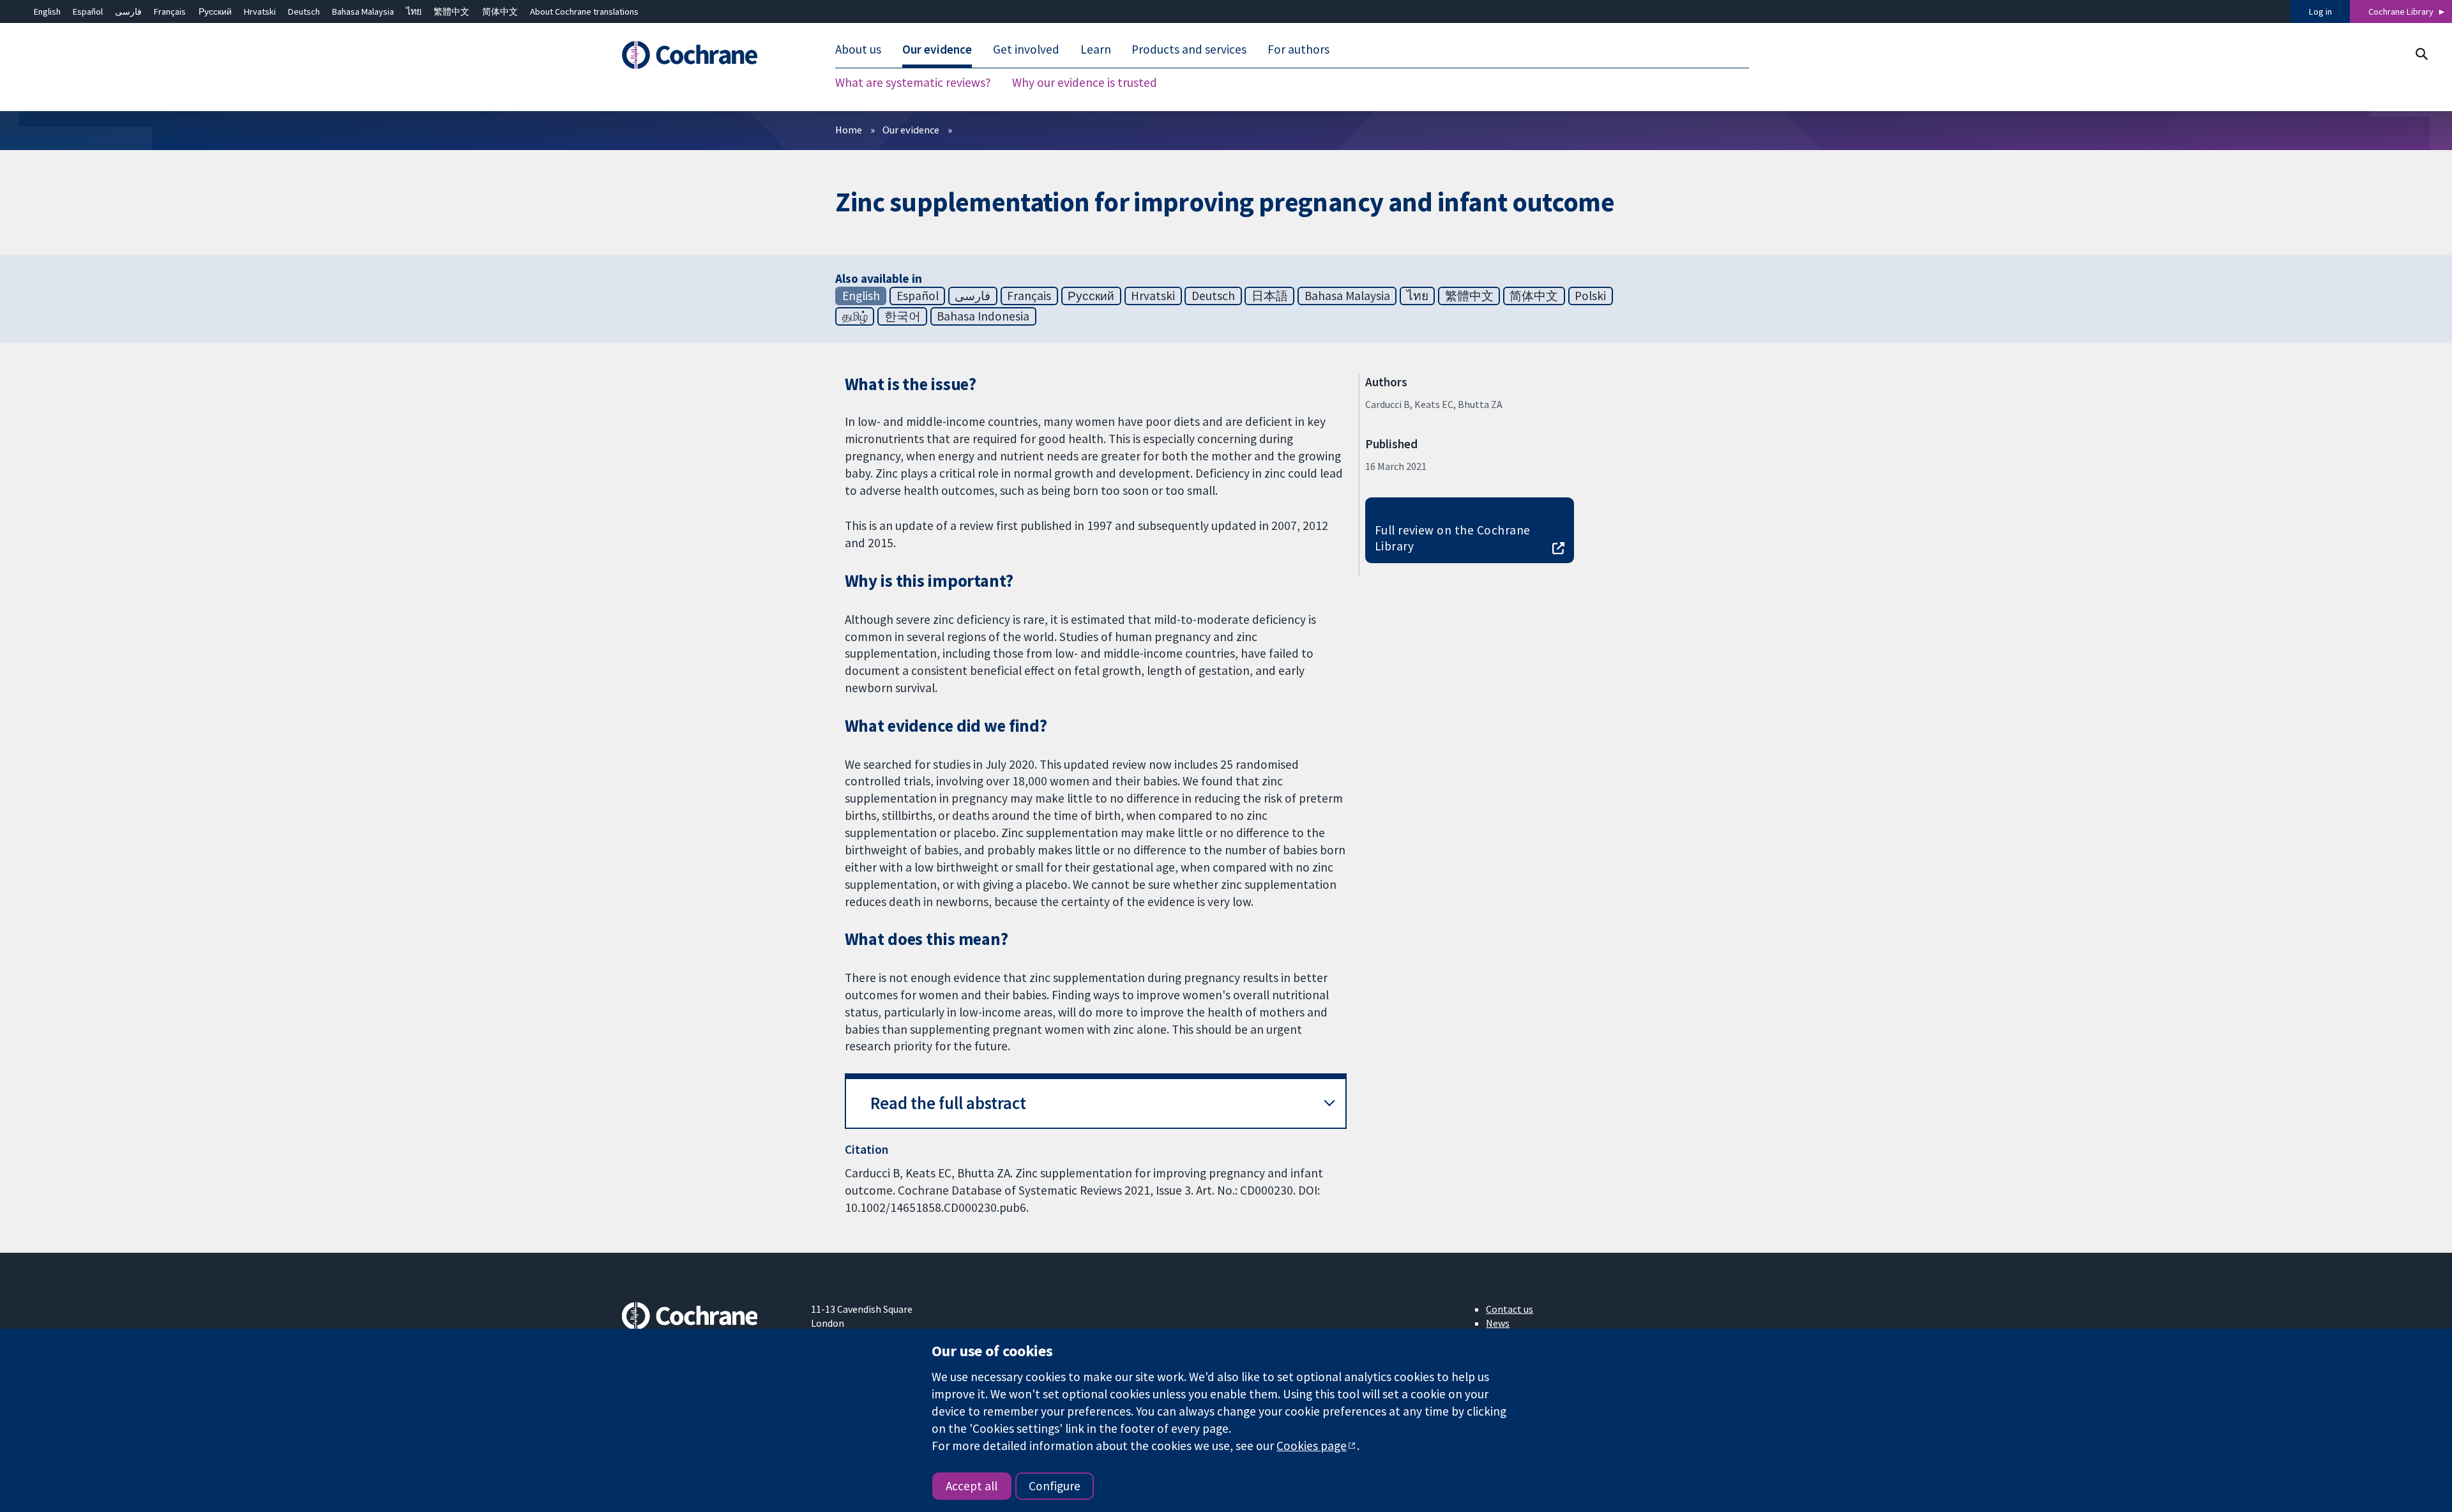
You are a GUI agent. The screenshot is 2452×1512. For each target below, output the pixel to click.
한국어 (903, 316)
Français (170, 11)
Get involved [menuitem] (1026, 50)
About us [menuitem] (858, 50)
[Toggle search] (2421, 54)
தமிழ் (855, 316)
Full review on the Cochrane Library (1453, 538)
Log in (2320, 11)
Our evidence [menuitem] (937, 50)
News (1498, 1323)
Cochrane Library (2401, 11)
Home (849, 130)
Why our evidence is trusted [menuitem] (1085, 83)
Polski (1590, 296)
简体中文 (500, 11)
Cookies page (1312, 1446)
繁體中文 (451, 11)
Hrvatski (260, 11)
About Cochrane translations (584, 11)
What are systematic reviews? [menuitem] (913, 83)
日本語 (1270, 296)
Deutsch (304, 11)
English (47, 11)
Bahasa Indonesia (983, 316)
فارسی (128, 11)
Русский (215, 11)
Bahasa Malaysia (363, 11)
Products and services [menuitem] (1189, 50)
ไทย (414, 11)
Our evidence (911, 130)
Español (88, 11)
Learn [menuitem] (1096, 50)
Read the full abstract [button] (948, 1103)
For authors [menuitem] (1298, 50)
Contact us (1510, 1309)
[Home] (707, 56)
